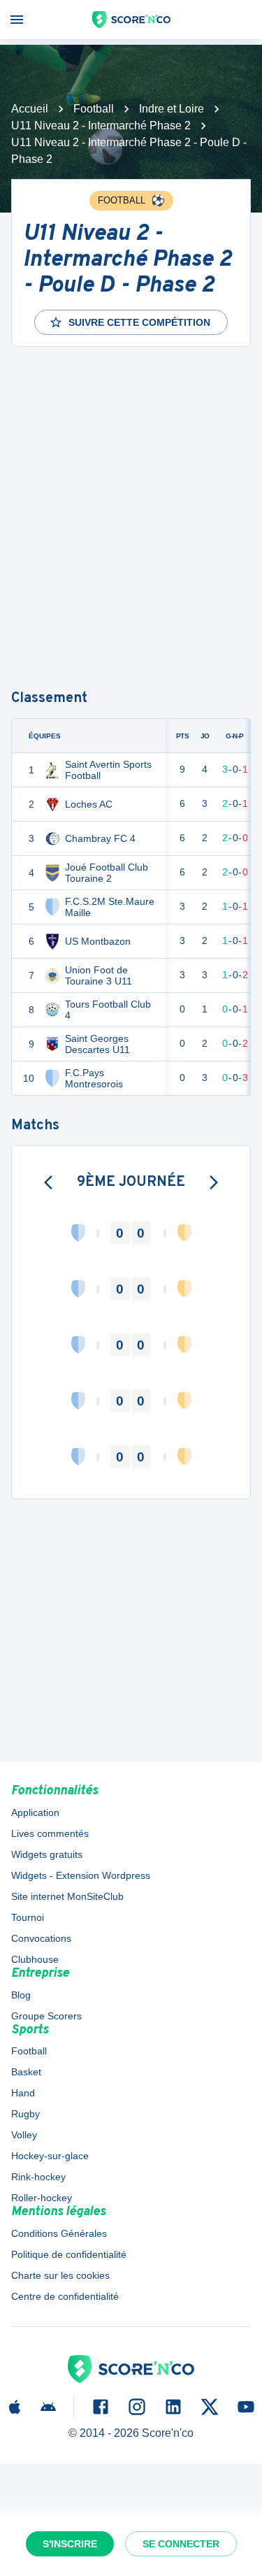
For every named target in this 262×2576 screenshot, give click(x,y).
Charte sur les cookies (60, 2275)
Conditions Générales (59, 2233)
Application (35, 1812)
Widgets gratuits (47, 1854)
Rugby (26, 2114)
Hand (23, 2093)
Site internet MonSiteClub (67, 1896)
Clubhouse (35, 1959)
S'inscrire (70, 2544)
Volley (24, 2135)
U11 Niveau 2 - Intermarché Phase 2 (101, 126)
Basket (26, 2072)
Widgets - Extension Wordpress (81, 1875)
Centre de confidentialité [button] (65, 2296)
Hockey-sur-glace (50, 2156)
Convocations (41, 1938)
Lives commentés (50, 1833)
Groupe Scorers (46, 2016)
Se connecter (181, 2544)
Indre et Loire (172, 109)
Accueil (30, 109)
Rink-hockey (38, 2177)
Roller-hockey (42, 2198)
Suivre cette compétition (139, 322)
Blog (21, 1995)
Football (94, 109)
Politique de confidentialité (69, 2254)
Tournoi (28, 1917)
